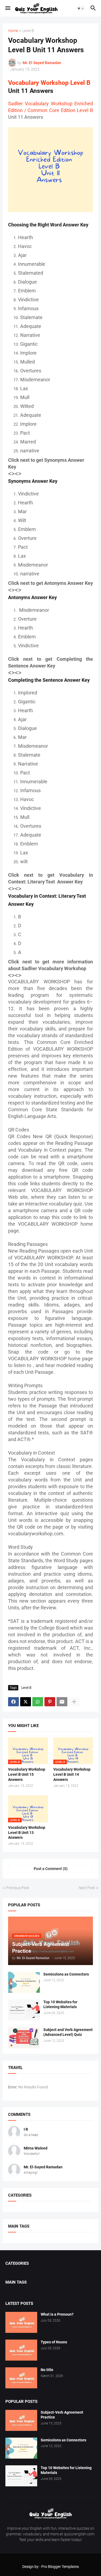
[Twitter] (26, 1702)
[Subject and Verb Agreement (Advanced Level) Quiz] (24, 2038)
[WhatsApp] (38, 1702)
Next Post (87, 1888)
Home (13, 31)
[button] (7, 8)
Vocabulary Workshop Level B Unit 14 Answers (72, 1774)
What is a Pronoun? (57, 2314)
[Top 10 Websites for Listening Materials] (24, 2010)
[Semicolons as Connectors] (24, 1982)
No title (47, 2370)
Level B (28, 31)
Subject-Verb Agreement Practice (62, 2415)
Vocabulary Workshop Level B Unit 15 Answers (27, 1774)
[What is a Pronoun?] (21, 2322)
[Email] (62, 1702)
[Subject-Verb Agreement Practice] (21, 2420)
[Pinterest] (50, 1702)
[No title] (21, 2378)
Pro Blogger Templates (60, 2567)
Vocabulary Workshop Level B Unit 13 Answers (27, 1833)
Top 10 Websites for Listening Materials (60, 2004)
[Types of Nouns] (21, 2350)
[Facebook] (13, 1702)
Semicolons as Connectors (66, 1974)
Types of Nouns (54, 2342)
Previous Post (18, 1888)
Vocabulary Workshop (38, 83)
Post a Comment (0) (51, 1869)
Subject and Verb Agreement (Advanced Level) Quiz (68, 2032)
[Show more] (74, 1702)
